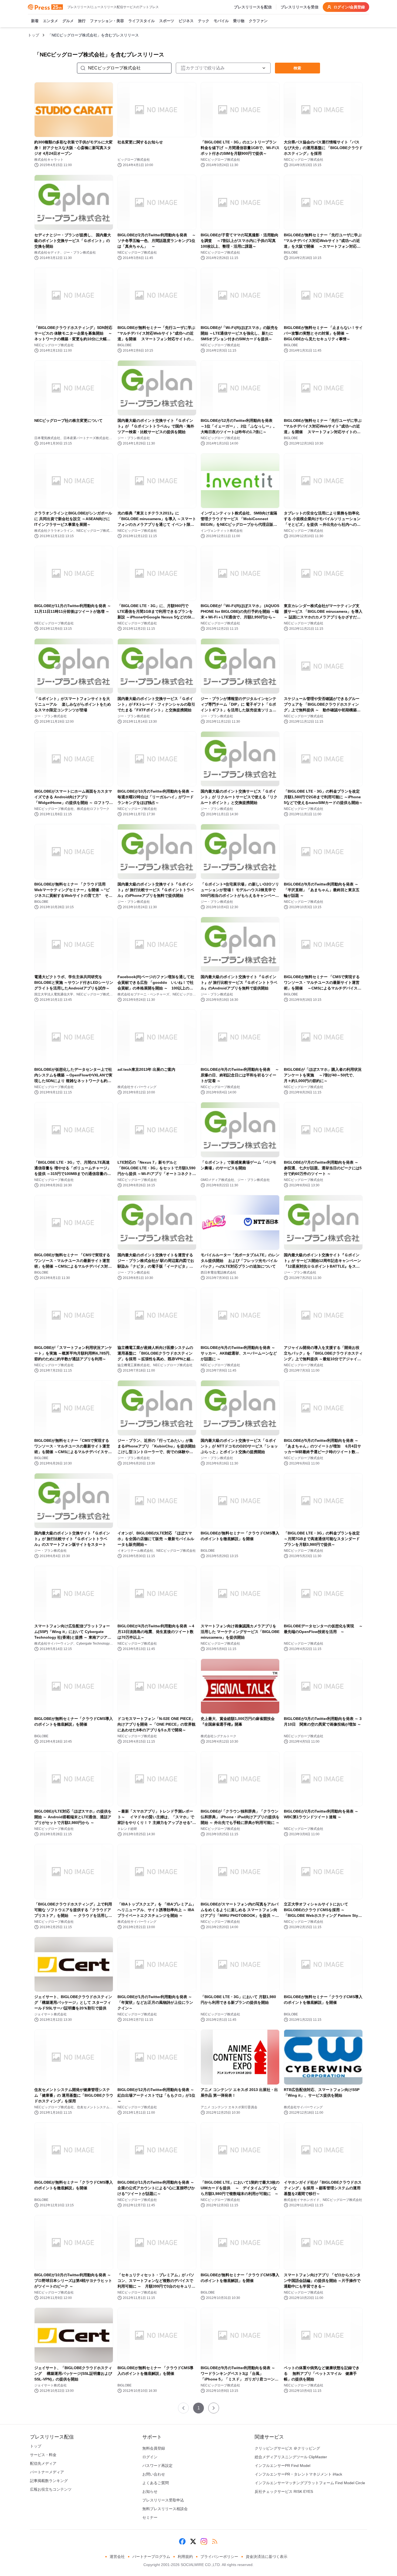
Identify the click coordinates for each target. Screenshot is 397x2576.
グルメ (68, 21)
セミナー (150, 2517)
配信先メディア (43, 2463)
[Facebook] (182, 2541)
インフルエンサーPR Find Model (282, 2466)
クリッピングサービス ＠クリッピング (287, 2448)
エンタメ (51, 21)
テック (204, 21)
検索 (297, 68)
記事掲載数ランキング (49, 2481)
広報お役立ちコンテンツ (51, 2489)
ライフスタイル (142, 21)
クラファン (258, 21)
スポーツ (167, 21)
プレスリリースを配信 (253, 7)
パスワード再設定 (157, 2466)
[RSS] (215, 2541)
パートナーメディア (47, 2472)
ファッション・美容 (107, 21)
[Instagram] (204, 2541)
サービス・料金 (43, 2455)
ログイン (150, 2457)
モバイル (221, 21)
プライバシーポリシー (219, 2557)
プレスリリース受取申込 (163, 2500)
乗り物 (239, 21)
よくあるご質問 (156, 2483)
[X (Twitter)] (193, 2541)
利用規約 (185, 2557)
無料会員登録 (154, 2448)
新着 (35, 21)
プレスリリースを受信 (300, 7)
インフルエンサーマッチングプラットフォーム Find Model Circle (310, 2483)
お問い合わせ (154, 2474)
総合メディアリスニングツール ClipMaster (291, 2457)
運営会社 (117, 2557)
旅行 (82, 21)
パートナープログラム (151, 2557)
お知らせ (150, 2491)
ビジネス (186, 21)
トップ (33, 35)
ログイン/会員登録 (349, 7)
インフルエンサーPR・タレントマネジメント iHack (298, 2474)
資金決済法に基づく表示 (267, 2557)
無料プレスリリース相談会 (165, 2509)
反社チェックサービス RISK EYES (284, 2491)
